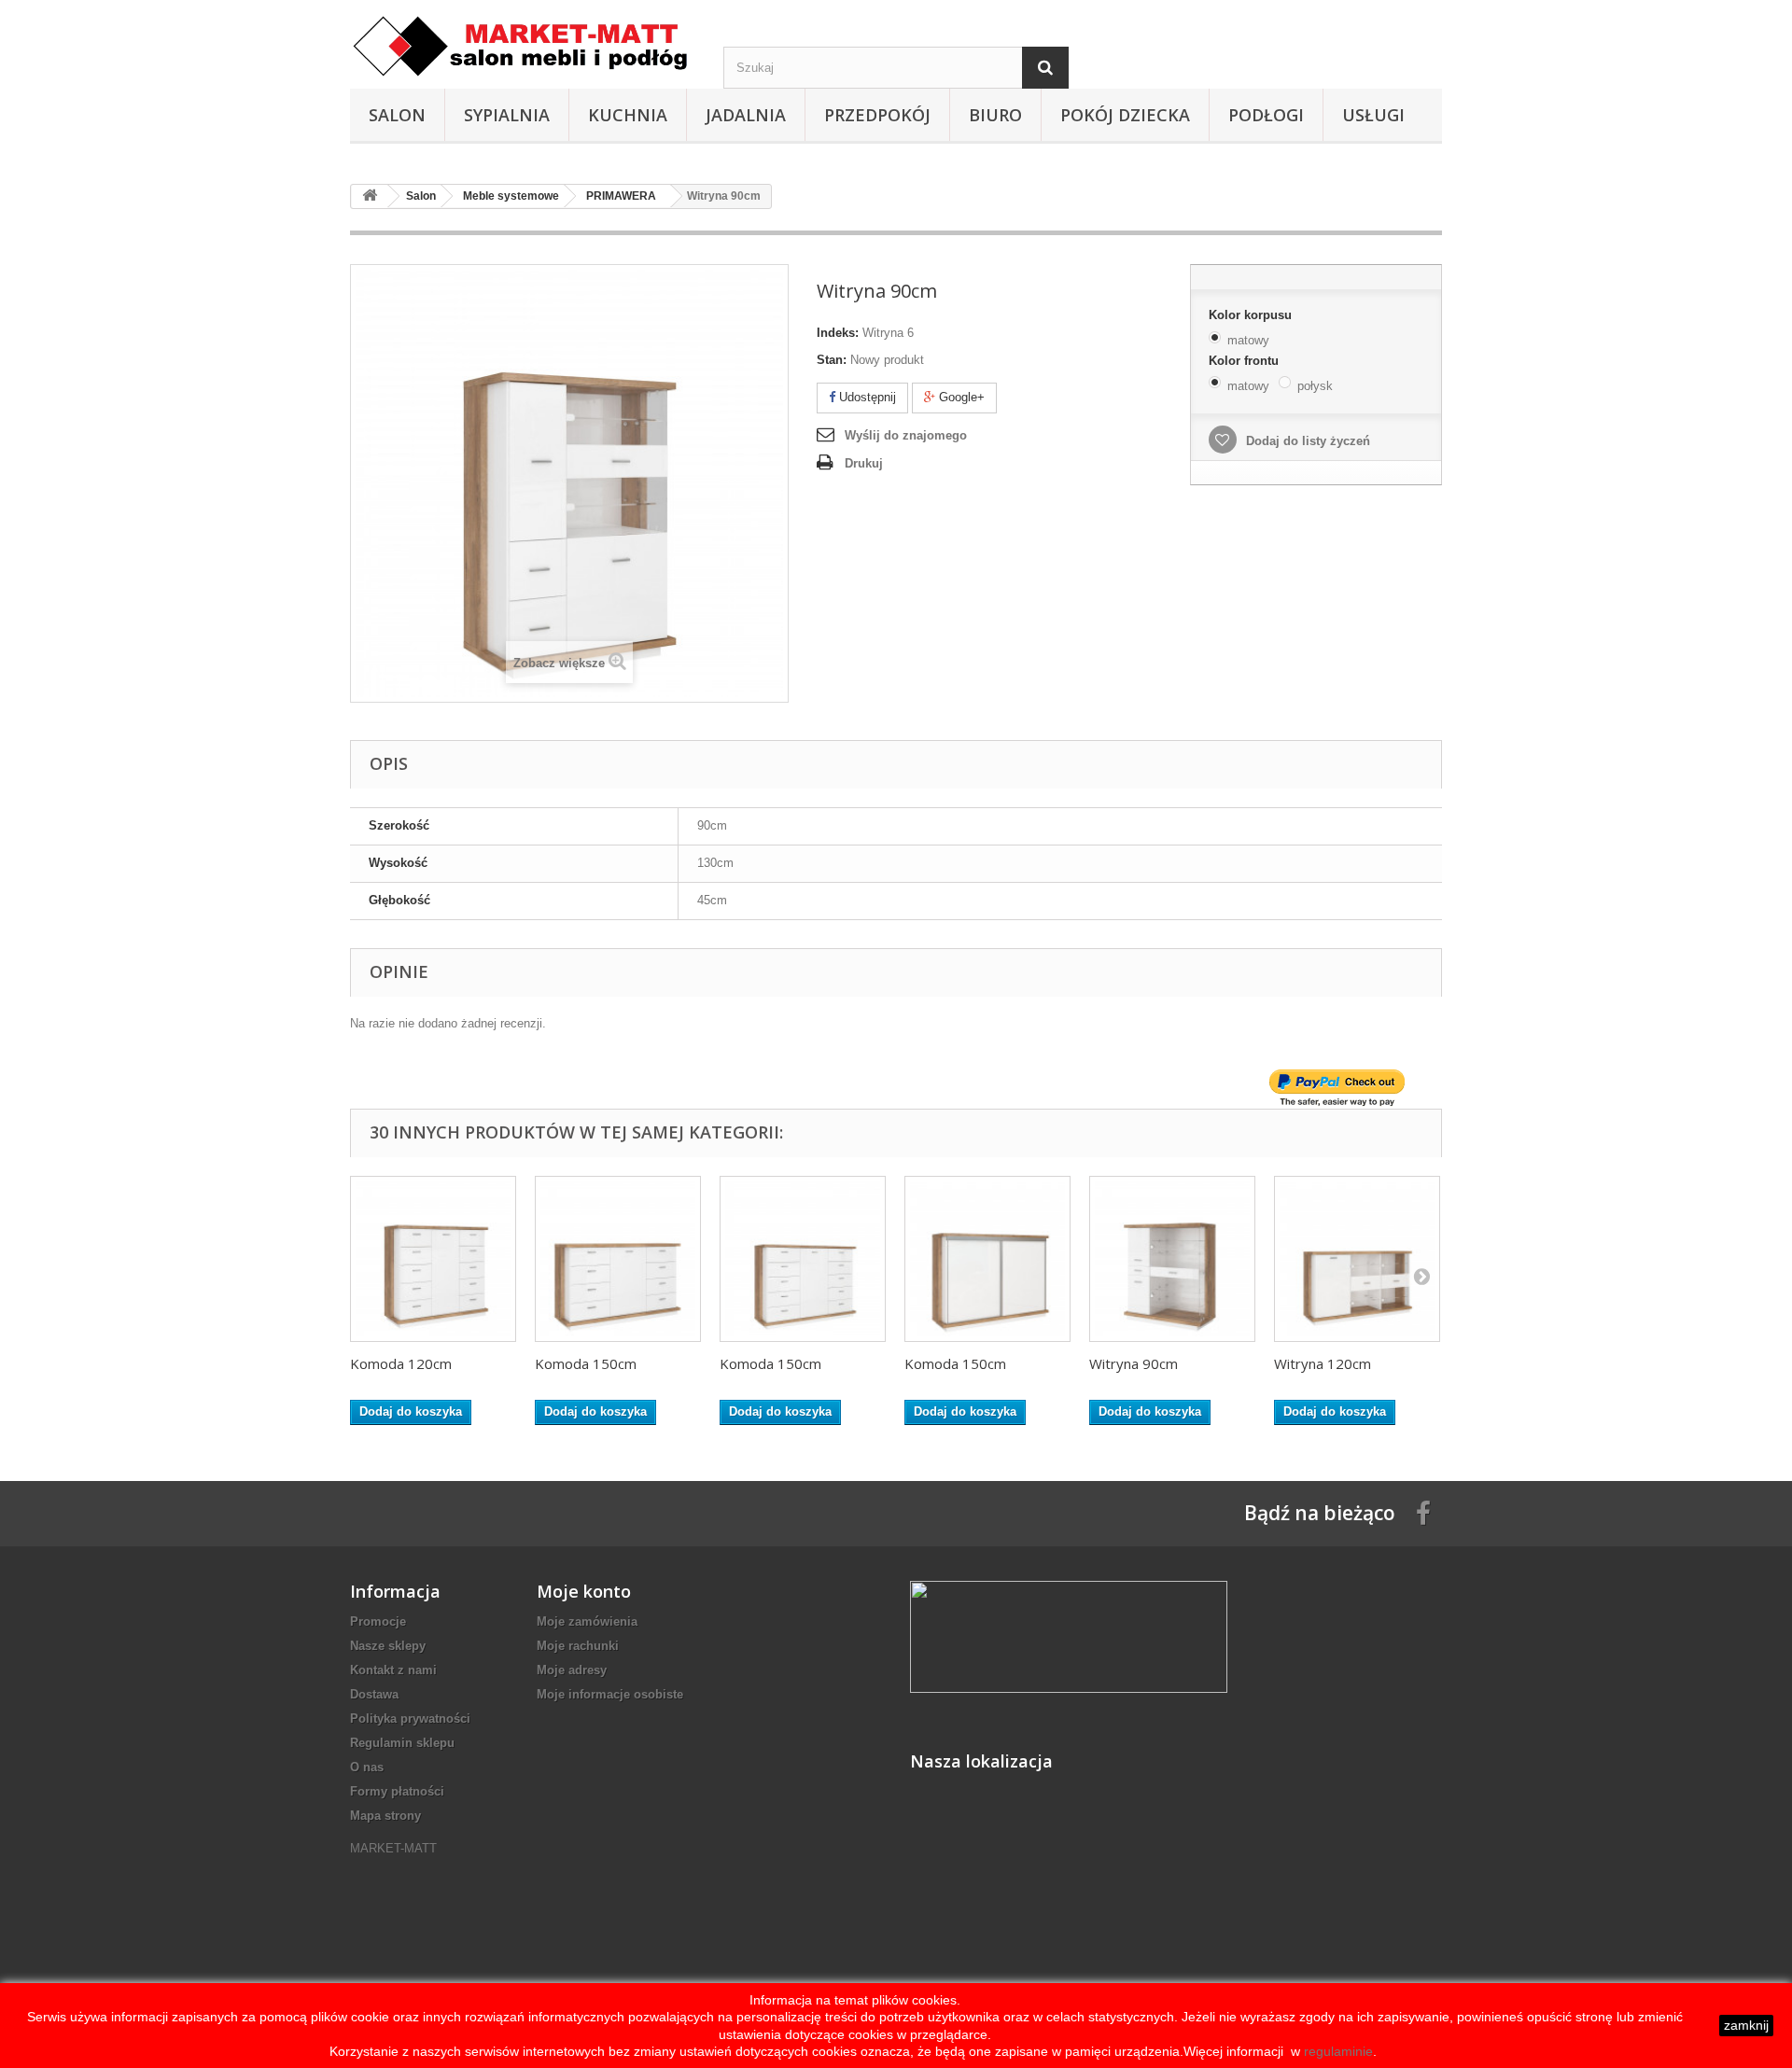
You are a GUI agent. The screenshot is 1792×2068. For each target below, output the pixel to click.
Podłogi (1266, 115)
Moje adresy (572, 1670)
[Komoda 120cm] (433, 1259)
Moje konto (584, 1591)
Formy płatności (397, 1791)
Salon (397, 115)
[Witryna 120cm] (1357, 1259)
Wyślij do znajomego (906, 435)
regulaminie (1337, 2051)
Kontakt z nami (393, 1670)
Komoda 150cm (586, 1363)
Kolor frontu (1246, 361)
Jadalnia (746, 115)
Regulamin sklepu (402, 1743)
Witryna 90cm (1134, 1363)
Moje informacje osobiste (610, 1694)
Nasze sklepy (388, 1646)
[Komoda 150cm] (618, 1259)
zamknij (1746, 2025)
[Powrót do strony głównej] (370, 196)
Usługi (1373, 115)
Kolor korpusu (1252, 315)
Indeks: (838, 333)
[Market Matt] (523, 46)
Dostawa (374, 1694)
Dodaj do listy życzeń (1306, 441)
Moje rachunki (578, 1646)
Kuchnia (628, 115)
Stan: (832, 360)
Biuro (995, 115)
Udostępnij (866, 397)
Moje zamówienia (587, 1621)
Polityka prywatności (410, 1719)
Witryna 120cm (1323, 1363)
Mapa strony (385, 1816)
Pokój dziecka (1125, 115)
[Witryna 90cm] (1172, 1259)
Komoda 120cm (401, 1363)
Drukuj (864, 463)
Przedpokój (877, 115)
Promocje (378, 1621)
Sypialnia (507, 115)
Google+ (960, 397)
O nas (367, 1767)
